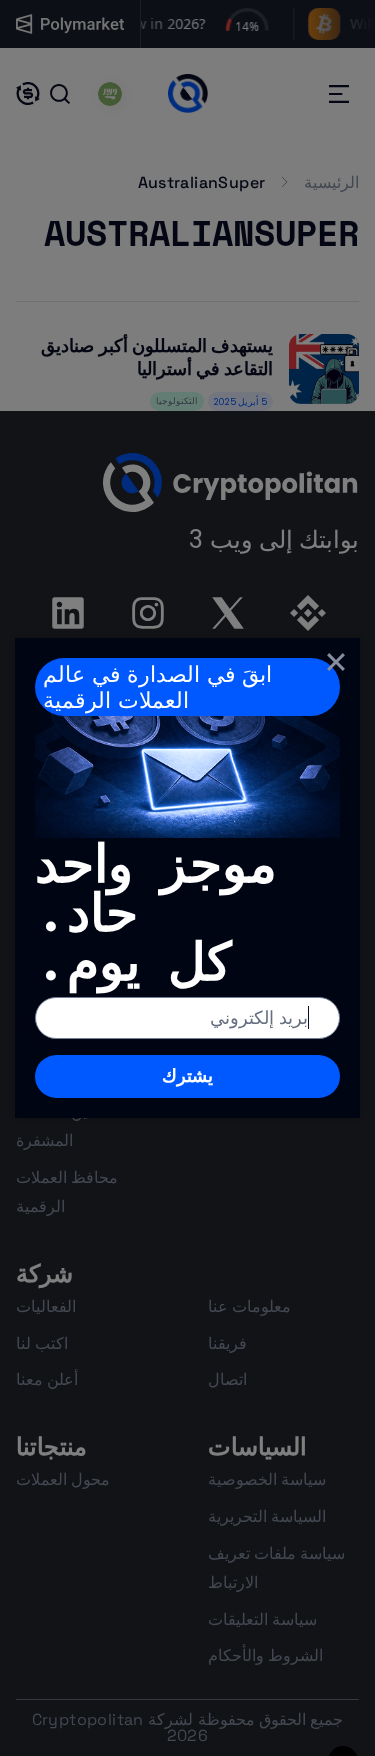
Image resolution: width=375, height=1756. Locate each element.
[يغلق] (336, 662)
